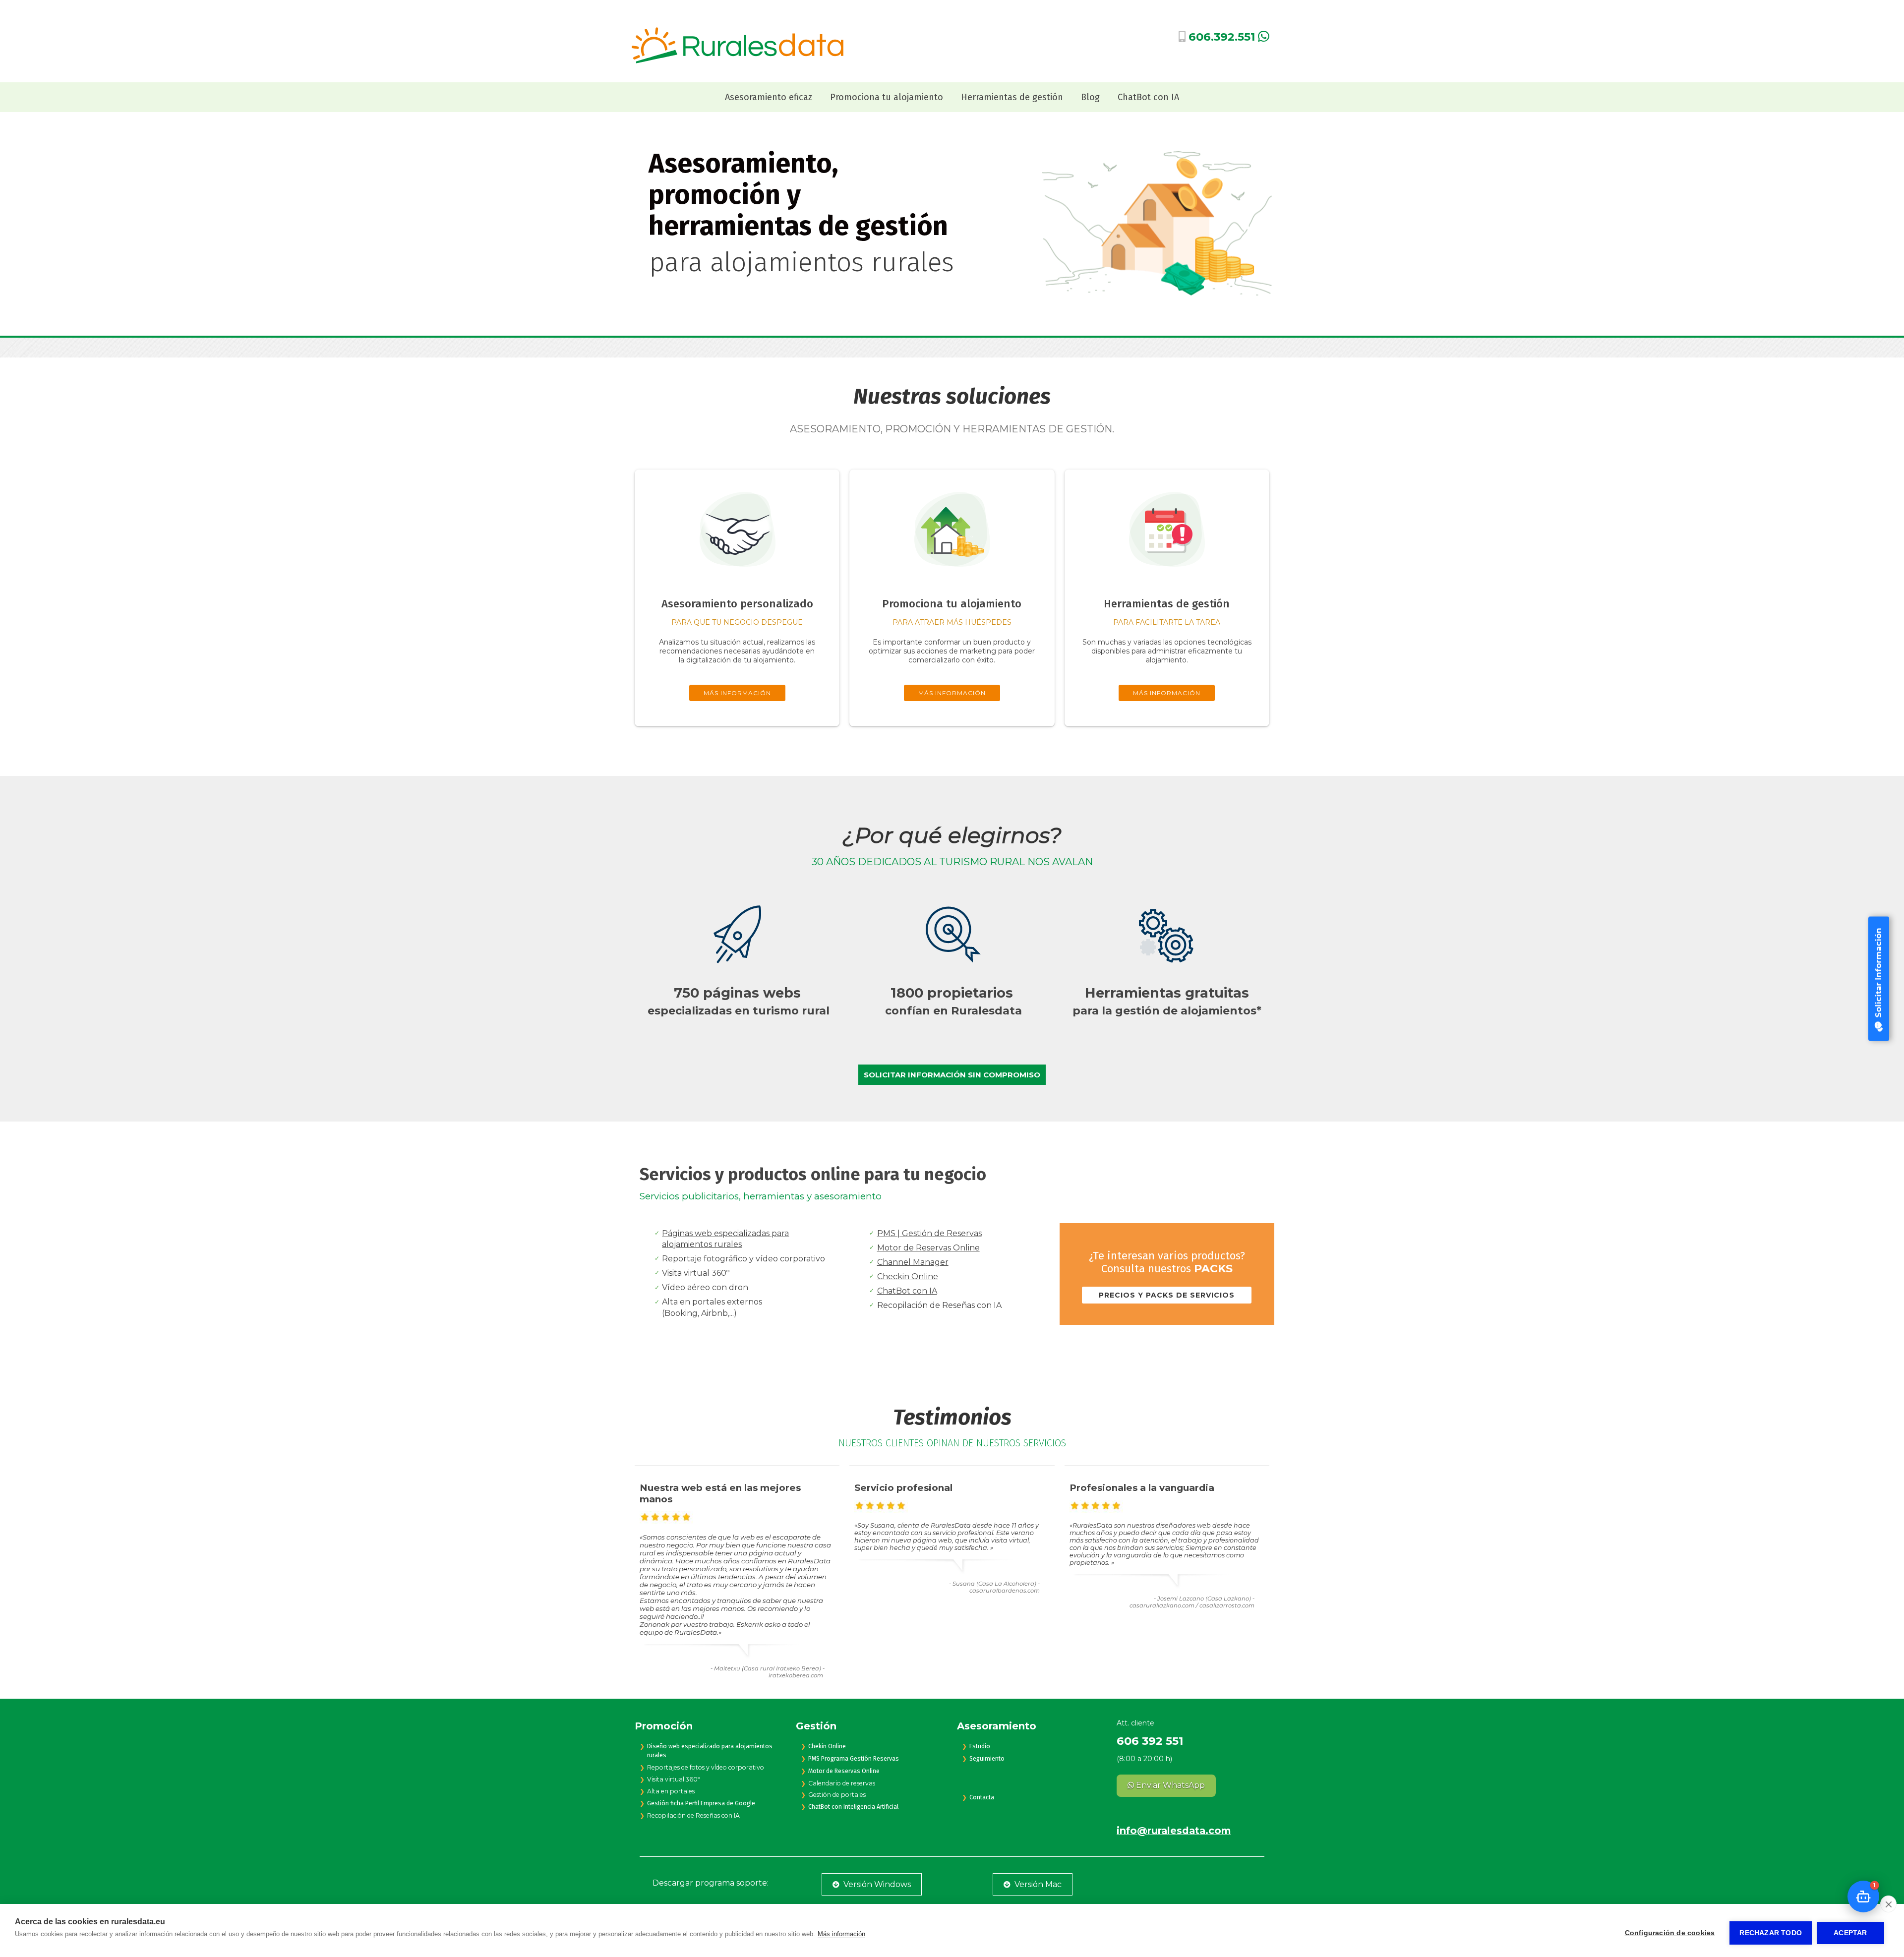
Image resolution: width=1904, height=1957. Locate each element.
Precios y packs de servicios (1167, 1295)
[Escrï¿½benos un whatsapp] (1264, 38)
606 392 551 (1150, 1741)
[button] (1863, 1897)
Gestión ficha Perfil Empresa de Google (701, 1803)
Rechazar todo (1771, 1933)
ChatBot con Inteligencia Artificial (853, 1807)
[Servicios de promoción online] (952, 581)
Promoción (664, 1726)
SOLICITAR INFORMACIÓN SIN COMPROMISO (952, 1075)
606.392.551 (1222, 37)
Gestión (816, 1726)
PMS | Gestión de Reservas (929, 1233)
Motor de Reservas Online (928, 1248)
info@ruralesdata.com (1174, 1831)
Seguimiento (987, 1759)
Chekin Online (827, 1746)
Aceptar (1850, 1933)
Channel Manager (913, 1262)
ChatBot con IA (907, 1291)
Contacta (982, 1797)
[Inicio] (737, 61)
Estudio (980, 1746)
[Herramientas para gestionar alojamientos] (1167, 581)
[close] (1888, 1904)
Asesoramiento (997, 1726)
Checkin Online (908, 1276)
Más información (841, 1934)
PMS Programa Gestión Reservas (854, 1759)
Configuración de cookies (1670, 1933)
